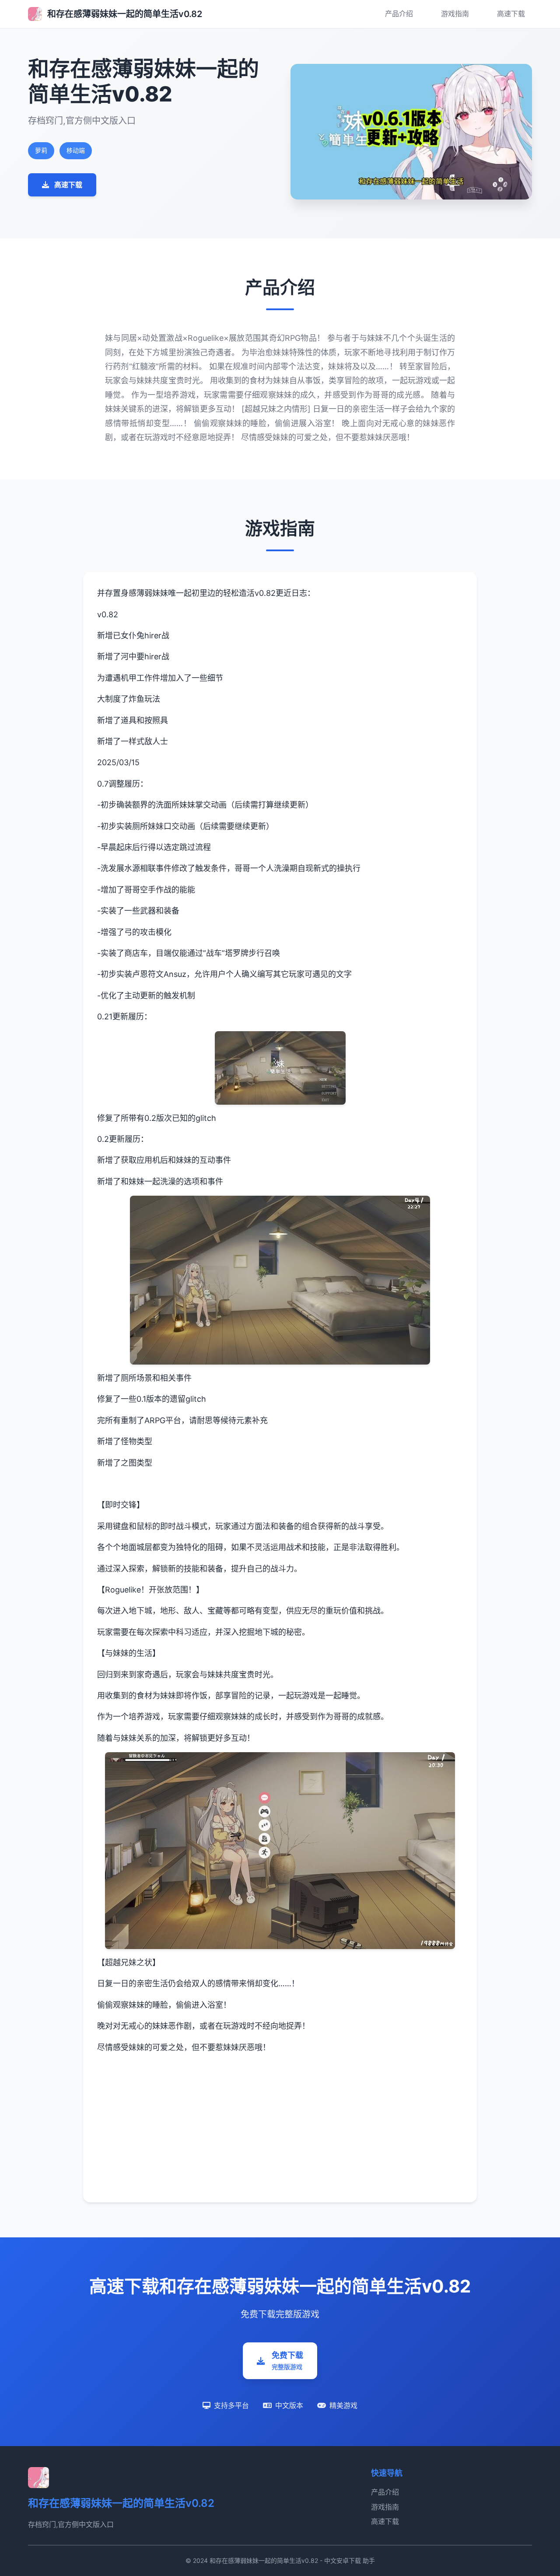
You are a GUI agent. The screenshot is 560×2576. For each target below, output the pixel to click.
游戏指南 (455, 14)
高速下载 (511, 14)
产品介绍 (399, 14)
